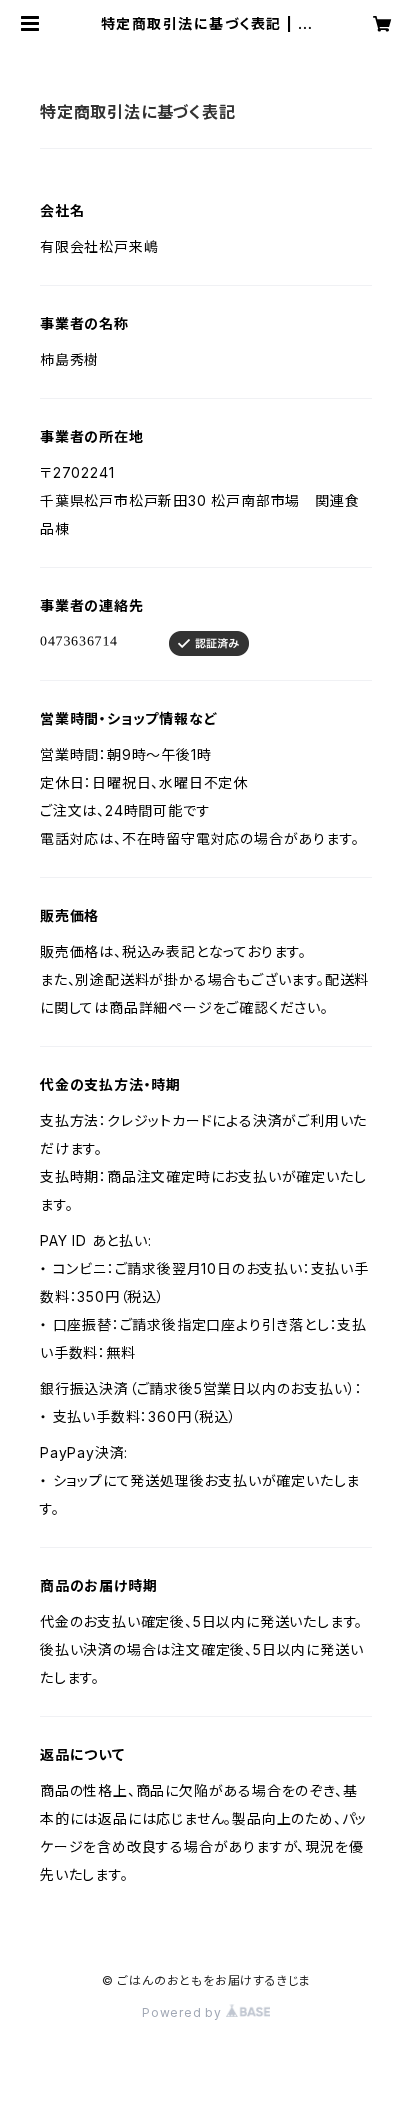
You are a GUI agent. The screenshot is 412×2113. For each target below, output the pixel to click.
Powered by (184, 2012)
